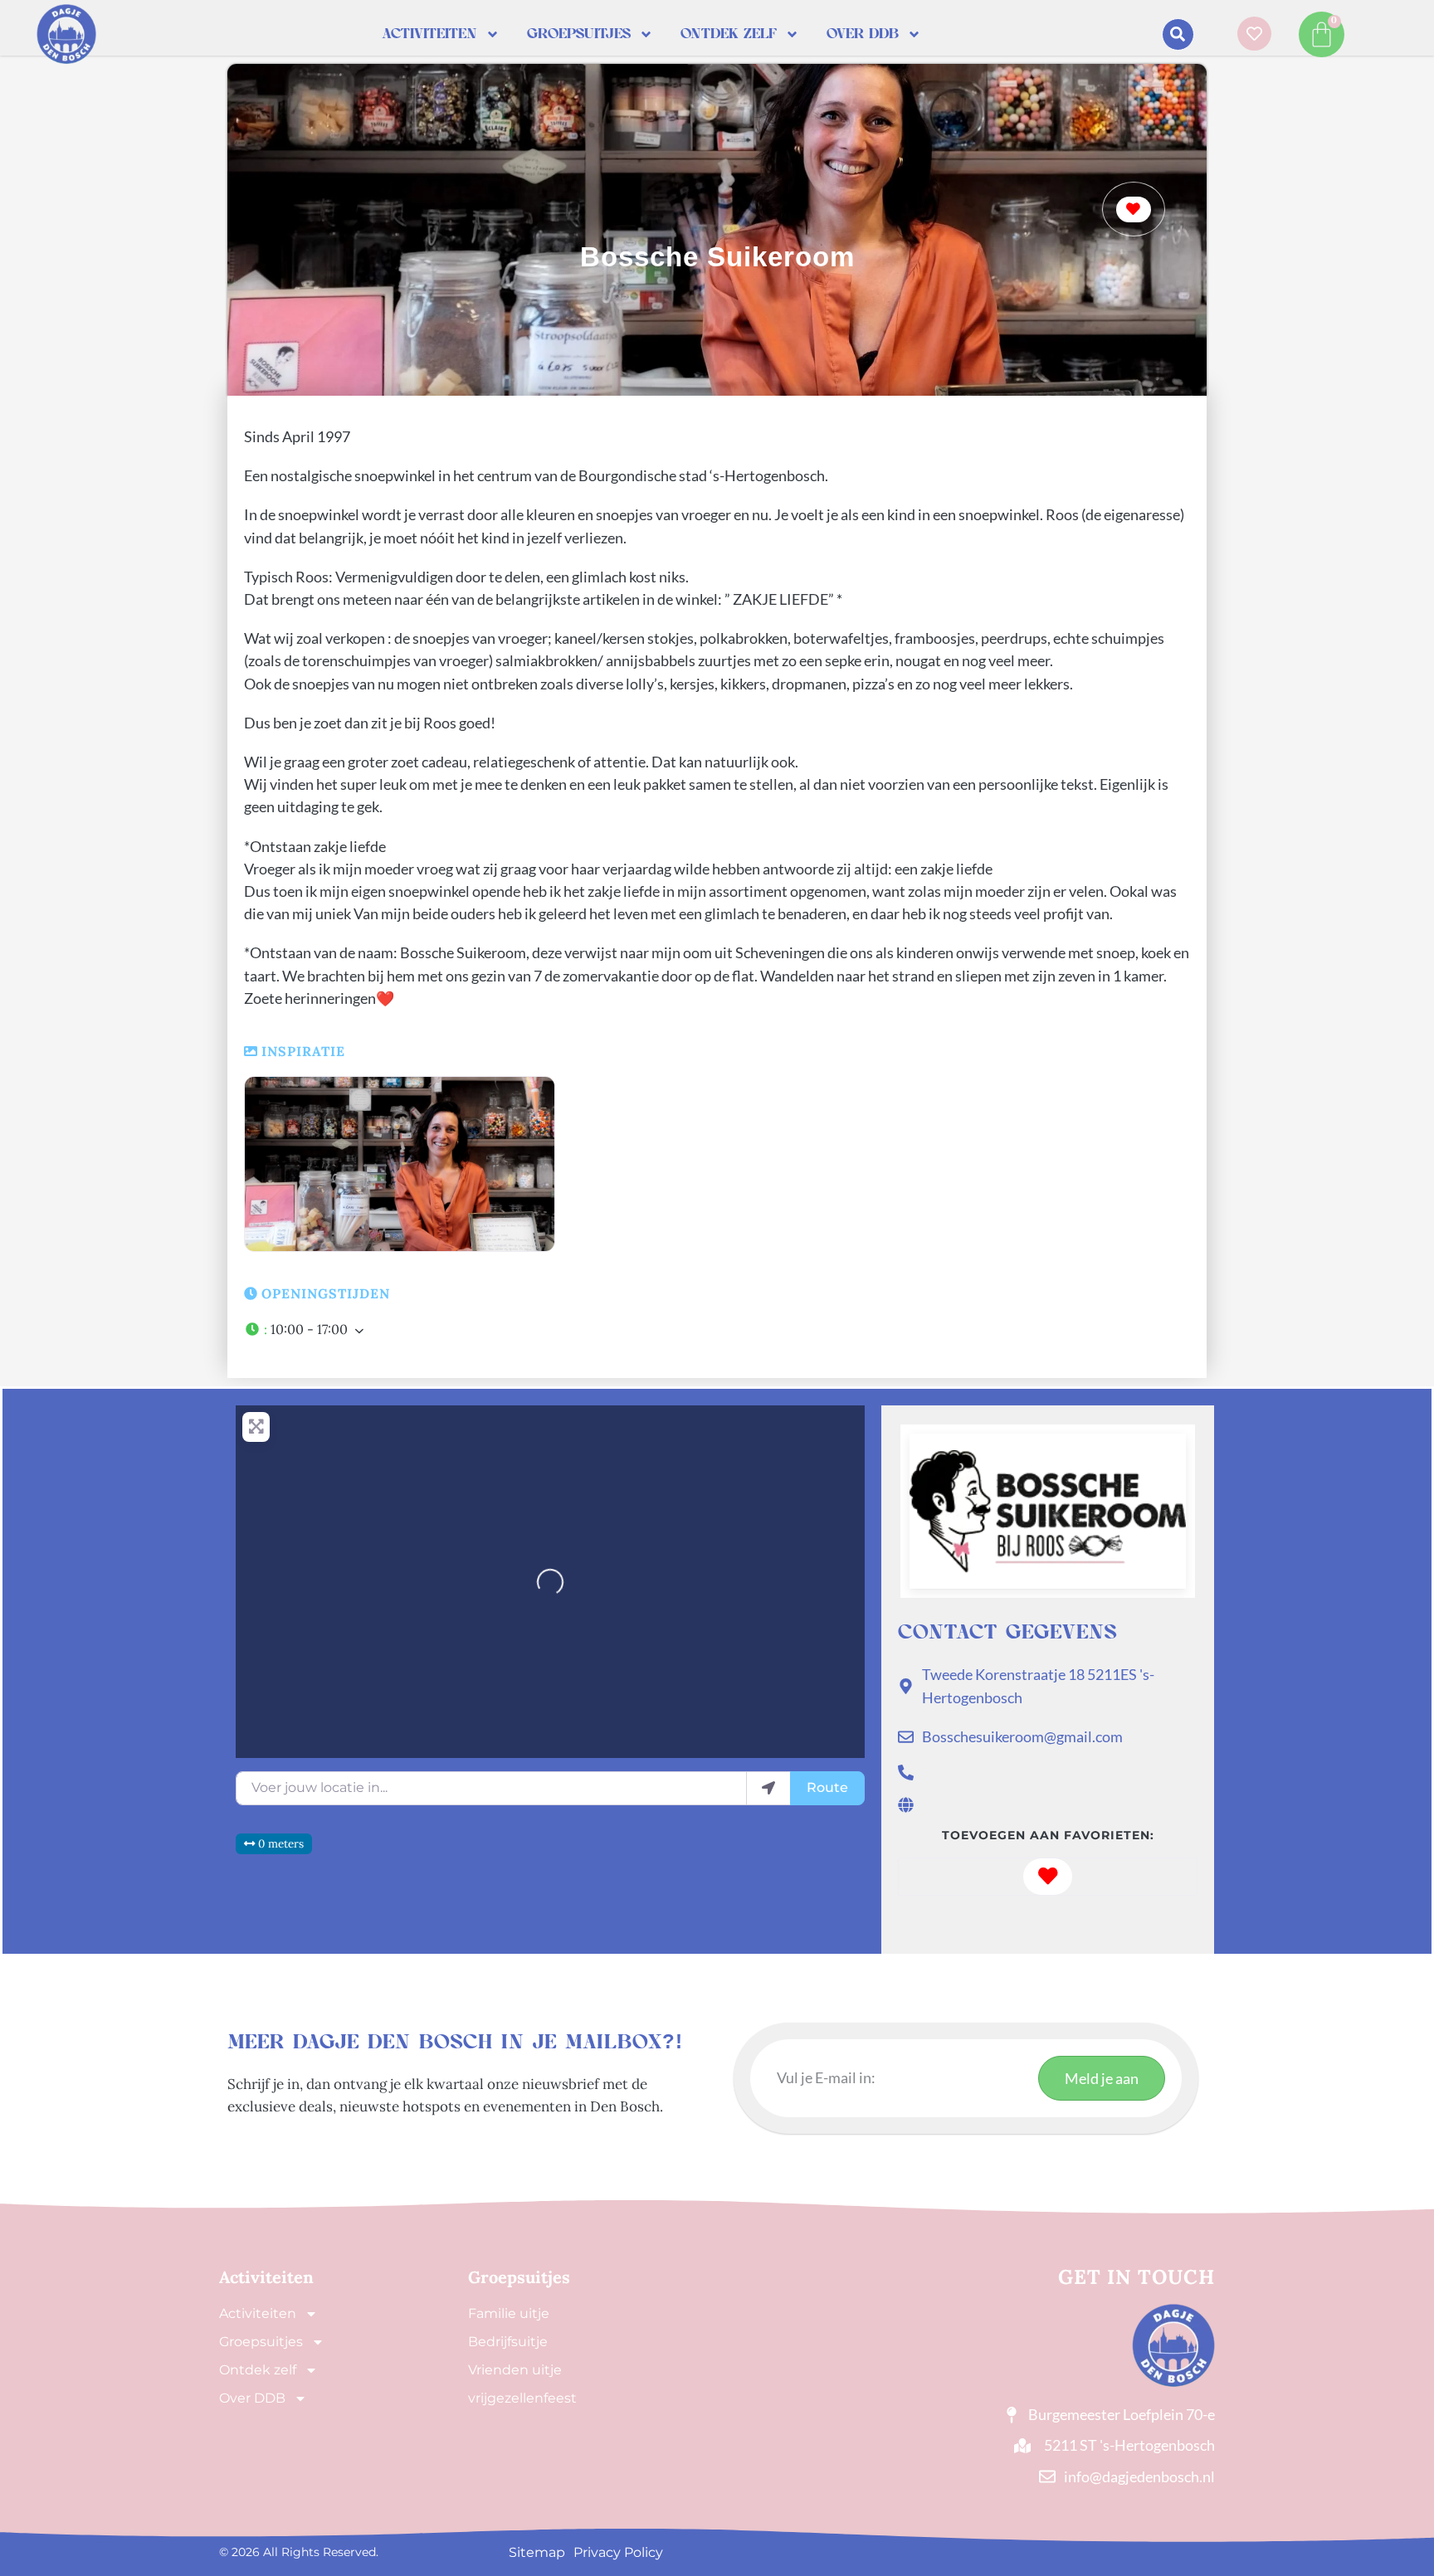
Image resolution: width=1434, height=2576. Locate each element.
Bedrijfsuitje (508, 2342)
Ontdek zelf (729, 34)
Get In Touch (1136, 2277)
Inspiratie (303, 1051)
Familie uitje (509, 2313)
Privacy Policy (618, 2552)
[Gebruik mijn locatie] (768, 1788)
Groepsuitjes (579, 34)
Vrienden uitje (515, 2370)
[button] (1178, 34)
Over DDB (863, 34)
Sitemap (537, 2552)
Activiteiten (429, 34)
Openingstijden (326, 1293)
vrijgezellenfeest (522, 2398)
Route (827, 1787)
